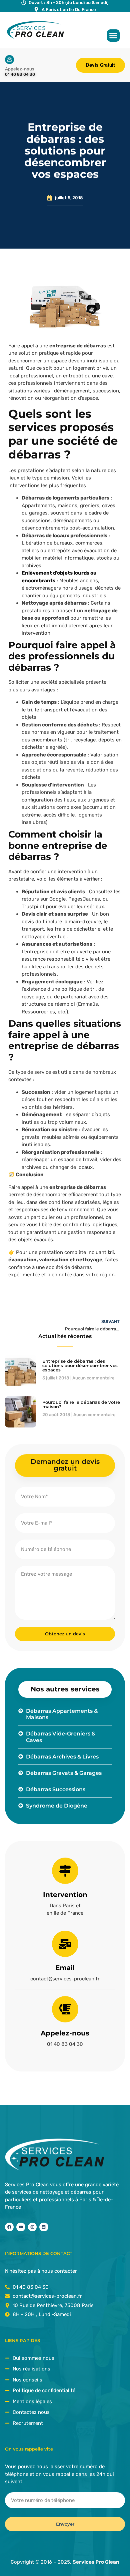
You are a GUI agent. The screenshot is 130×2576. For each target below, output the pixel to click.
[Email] (65, 1944)
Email (65, 1968)
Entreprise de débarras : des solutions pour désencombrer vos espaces (80, 1365)
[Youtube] (21, 2227)
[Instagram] (32, 2227)
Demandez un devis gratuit (65, 1465)
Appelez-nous (65, 2033)
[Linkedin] (44, 2227)
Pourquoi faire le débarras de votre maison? (81, 1404)
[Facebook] (9, 2227)
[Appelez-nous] (65, 2009)
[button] (113, 36)
